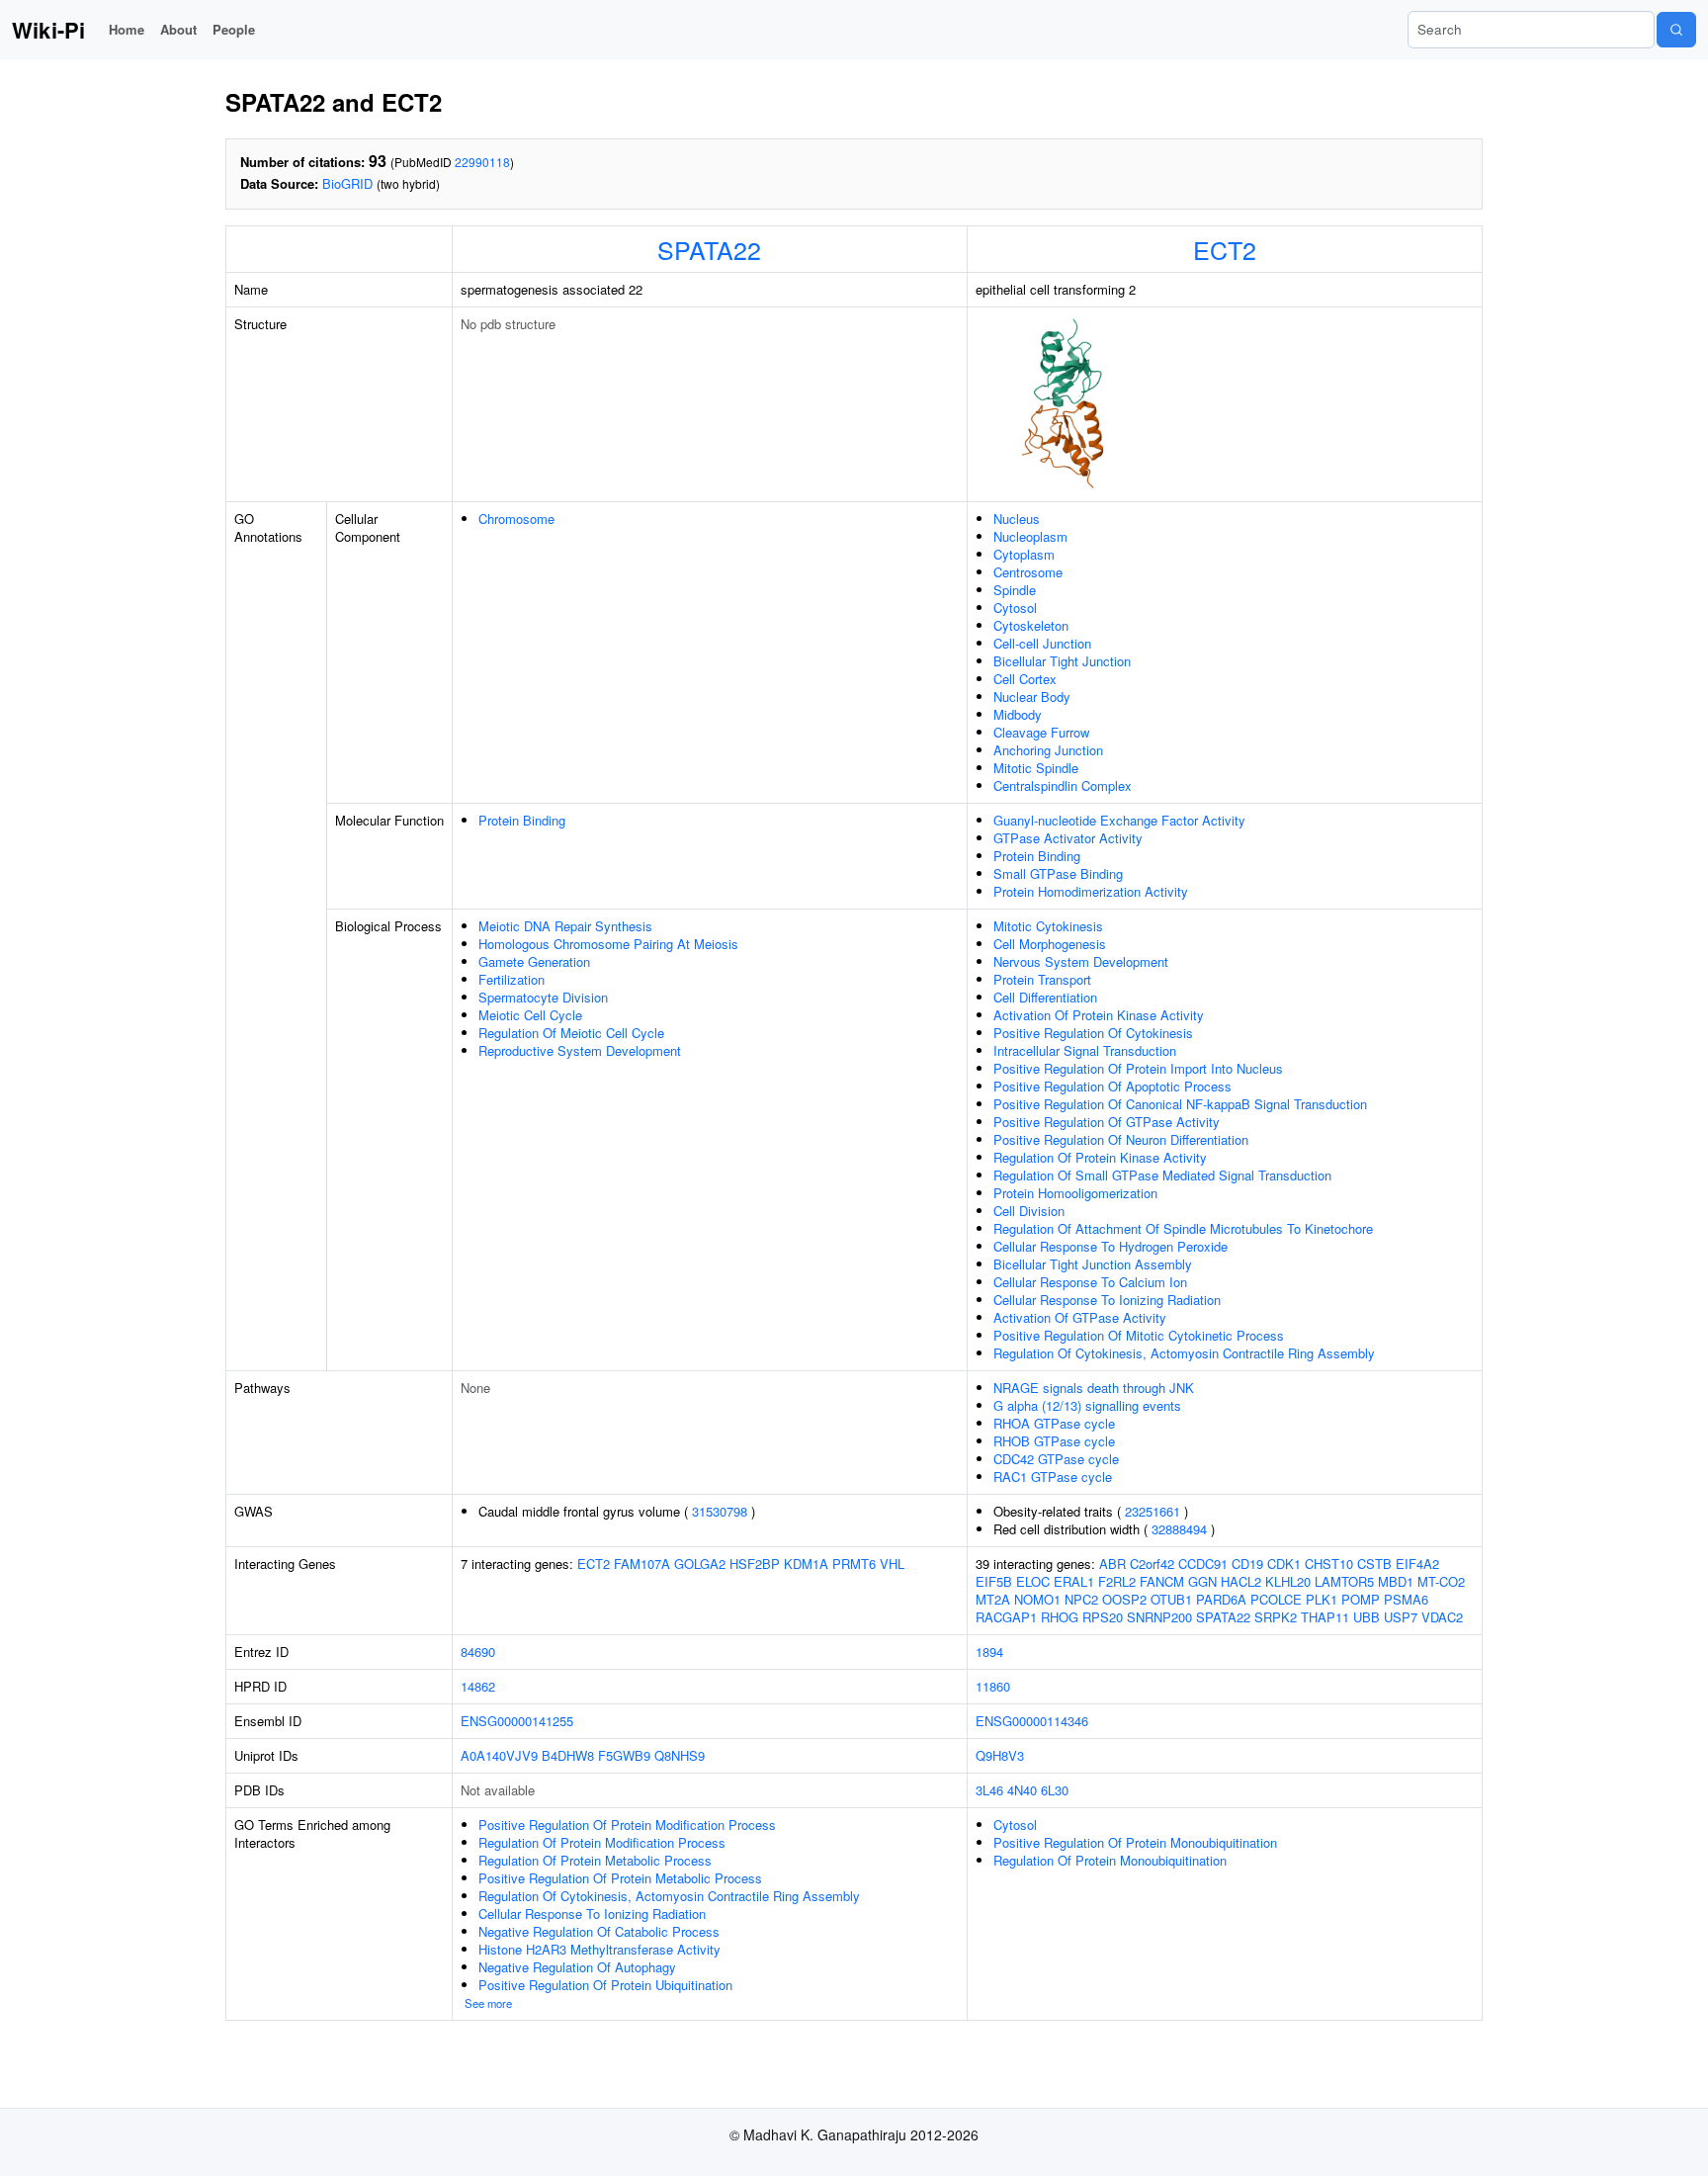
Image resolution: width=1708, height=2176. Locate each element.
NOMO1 (1037, 1599)
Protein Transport (1042, 979)
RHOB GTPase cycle (1054, 1441)
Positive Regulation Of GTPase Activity (1107, 1122)
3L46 (989, 1790)
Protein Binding (522, 820)
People (234, 29)
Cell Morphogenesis (1050, 944)
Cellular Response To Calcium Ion (1090, 1282)
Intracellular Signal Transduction (1085, 1050)
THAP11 (1325, 1617)
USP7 (1401, 1617)
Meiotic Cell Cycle (530, 1015)
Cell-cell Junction (1042, 643)
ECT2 (1225, 249)
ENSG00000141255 (517, 1721)
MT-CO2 (1441, 1581)
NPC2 (1081, 1599)
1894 (989, 1652)
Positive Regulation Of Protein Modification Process (627, 1825)
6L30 (1055, 1790)
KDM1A (806, 1564)
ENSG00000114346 (1032, 1721)
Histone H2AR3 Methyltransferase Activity (599, 1949)
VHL (892, 1564)
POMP (1361, 1599)
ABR (1112, 1564)
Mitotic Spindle (1036, 768)
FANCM (1162, 1581)
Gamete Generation (534, 961)
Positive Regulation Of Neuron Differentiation (1121, 1139)
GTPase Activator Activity (1068, 838)
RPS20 (1103, 1617)
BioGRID (347, 183)
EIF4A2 (1417, 1564)
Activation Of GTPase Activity (1080, 1317)
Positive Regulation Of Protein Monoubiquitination (1135, 1842)
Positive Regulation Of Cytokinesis (1093, 1033)
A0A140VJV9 (499, 1755)
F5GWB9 (624, 1755)
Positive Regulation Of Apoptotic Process (1112, 1086)
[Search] (1676, 30)
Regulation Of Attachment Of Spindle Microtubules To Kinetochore (1183, 1228)
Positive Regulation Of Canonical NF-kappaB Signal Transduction (1180, 1104)
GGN (1202, 1581)
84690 (478, 1652)
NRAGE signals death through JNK (1094, 1388)
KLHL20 (1288, 1581)
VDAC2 (1442, 1617)
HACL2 (1241, 1581)
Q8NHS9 (680, 1755)
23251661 (1153, 1511)
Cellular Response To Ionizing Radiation (1107, 1300)
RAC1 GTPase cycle (1053, 1477)
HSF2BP (755, 1564)
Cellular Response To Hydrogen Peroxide (1110, 1246)
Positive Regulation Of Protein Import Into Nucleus (1138, 1068)
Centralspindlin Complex (1063, 785)
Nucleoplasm (1030, 536)
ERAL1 (1074, 1581)
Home (127, 29)
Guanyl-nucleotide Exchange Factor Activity (1119, 820)
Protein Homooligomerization (1075, 1193)
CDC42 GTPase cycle (1056, 1459)
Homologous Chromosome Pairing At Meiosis (608, 944)
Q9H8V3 (1000, 1755)
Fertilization (512, 979)
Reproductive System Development (580, 1050)
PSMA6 (1406, 1599)
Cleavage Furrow (1041, 732)
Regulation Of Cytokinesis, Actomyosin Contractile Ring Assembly (1184, 1353)
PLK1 (1322, 1599)
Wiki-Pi (48, 30)
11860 (993, 1686)
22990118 (482, 162)
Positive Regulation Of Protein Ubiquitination (605, 1985)
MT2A (993, 1599)
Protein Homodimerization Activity (1091, 891)
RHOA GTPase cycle (1054, 1423)
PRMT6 (854, 1564)
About (178, 29)
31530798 (720, 1511)
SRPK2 (1276, 1617)
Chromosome (516, 519)
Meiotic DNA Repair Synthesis (565, 926)
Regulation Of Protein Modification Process (602, 1842)
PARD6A (1221, 1599)
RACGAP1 (1006, 1617)
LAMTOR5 (1344, 1581)
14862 (478, 1686)
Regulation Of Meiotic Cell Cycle (571, 1033)
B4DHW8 (568, 1755)
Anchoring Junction (1048, 750)
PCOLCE (1276, 1599)
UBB (1366, 1617)
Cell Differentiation (1045, 997)
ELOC (1033, 1581)
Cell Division (1029, 1211)
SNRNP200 (1159, 1617)
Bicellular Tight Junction (1062, 661)
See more (488, 2003)
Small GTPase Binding (1058, 873)
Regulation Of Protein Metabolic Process (595, 1860)
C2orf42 (1152, 1564)
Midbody (1018, 714)
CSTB (1374, 1564)
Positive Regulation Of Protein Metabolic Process (620, 1878)
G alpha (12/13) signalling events (1087, 1405)
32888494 (1179, 1529)
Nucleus (1017, 519)
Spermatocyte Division (543, 997)
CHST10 (1329, 1564)
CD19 (1247, 1564)
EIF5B (994, 1581)
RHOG (1060, 1617)
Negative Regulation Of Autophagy (577, 1967)
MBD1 (1396, 1581)
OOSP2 (1124, 1599)
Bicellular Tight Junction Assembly (1093, 1264)
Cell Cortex (1025, 679)
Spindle (1015, 590)
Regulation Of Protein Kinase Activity (1100, 1157)
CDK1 (1284, 1564)
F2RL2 (1117, 1581)
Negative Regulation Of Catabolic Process (599, 1931)
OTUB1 (1171, 1599)
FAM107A (642, 1564)
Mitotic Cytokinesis (1048, 926)
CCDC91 (1203, 1564)
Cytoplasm (1024, 554)
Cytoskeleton (1031, 625)
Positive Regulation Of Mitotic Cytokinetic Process (1139, 1335)
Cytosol (1015, 608)
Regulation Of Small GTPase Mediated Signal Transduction (1162, 1175)
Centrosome (1028, 572)
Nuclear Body (1032, 696)
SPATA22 (709, 249)
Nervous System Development (1081, 961)
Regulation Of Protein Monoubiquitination (1110, 1860)
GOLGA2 (700, 1564)
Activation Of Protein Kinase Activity (1099, 1015)
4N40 (1022, 1790)
